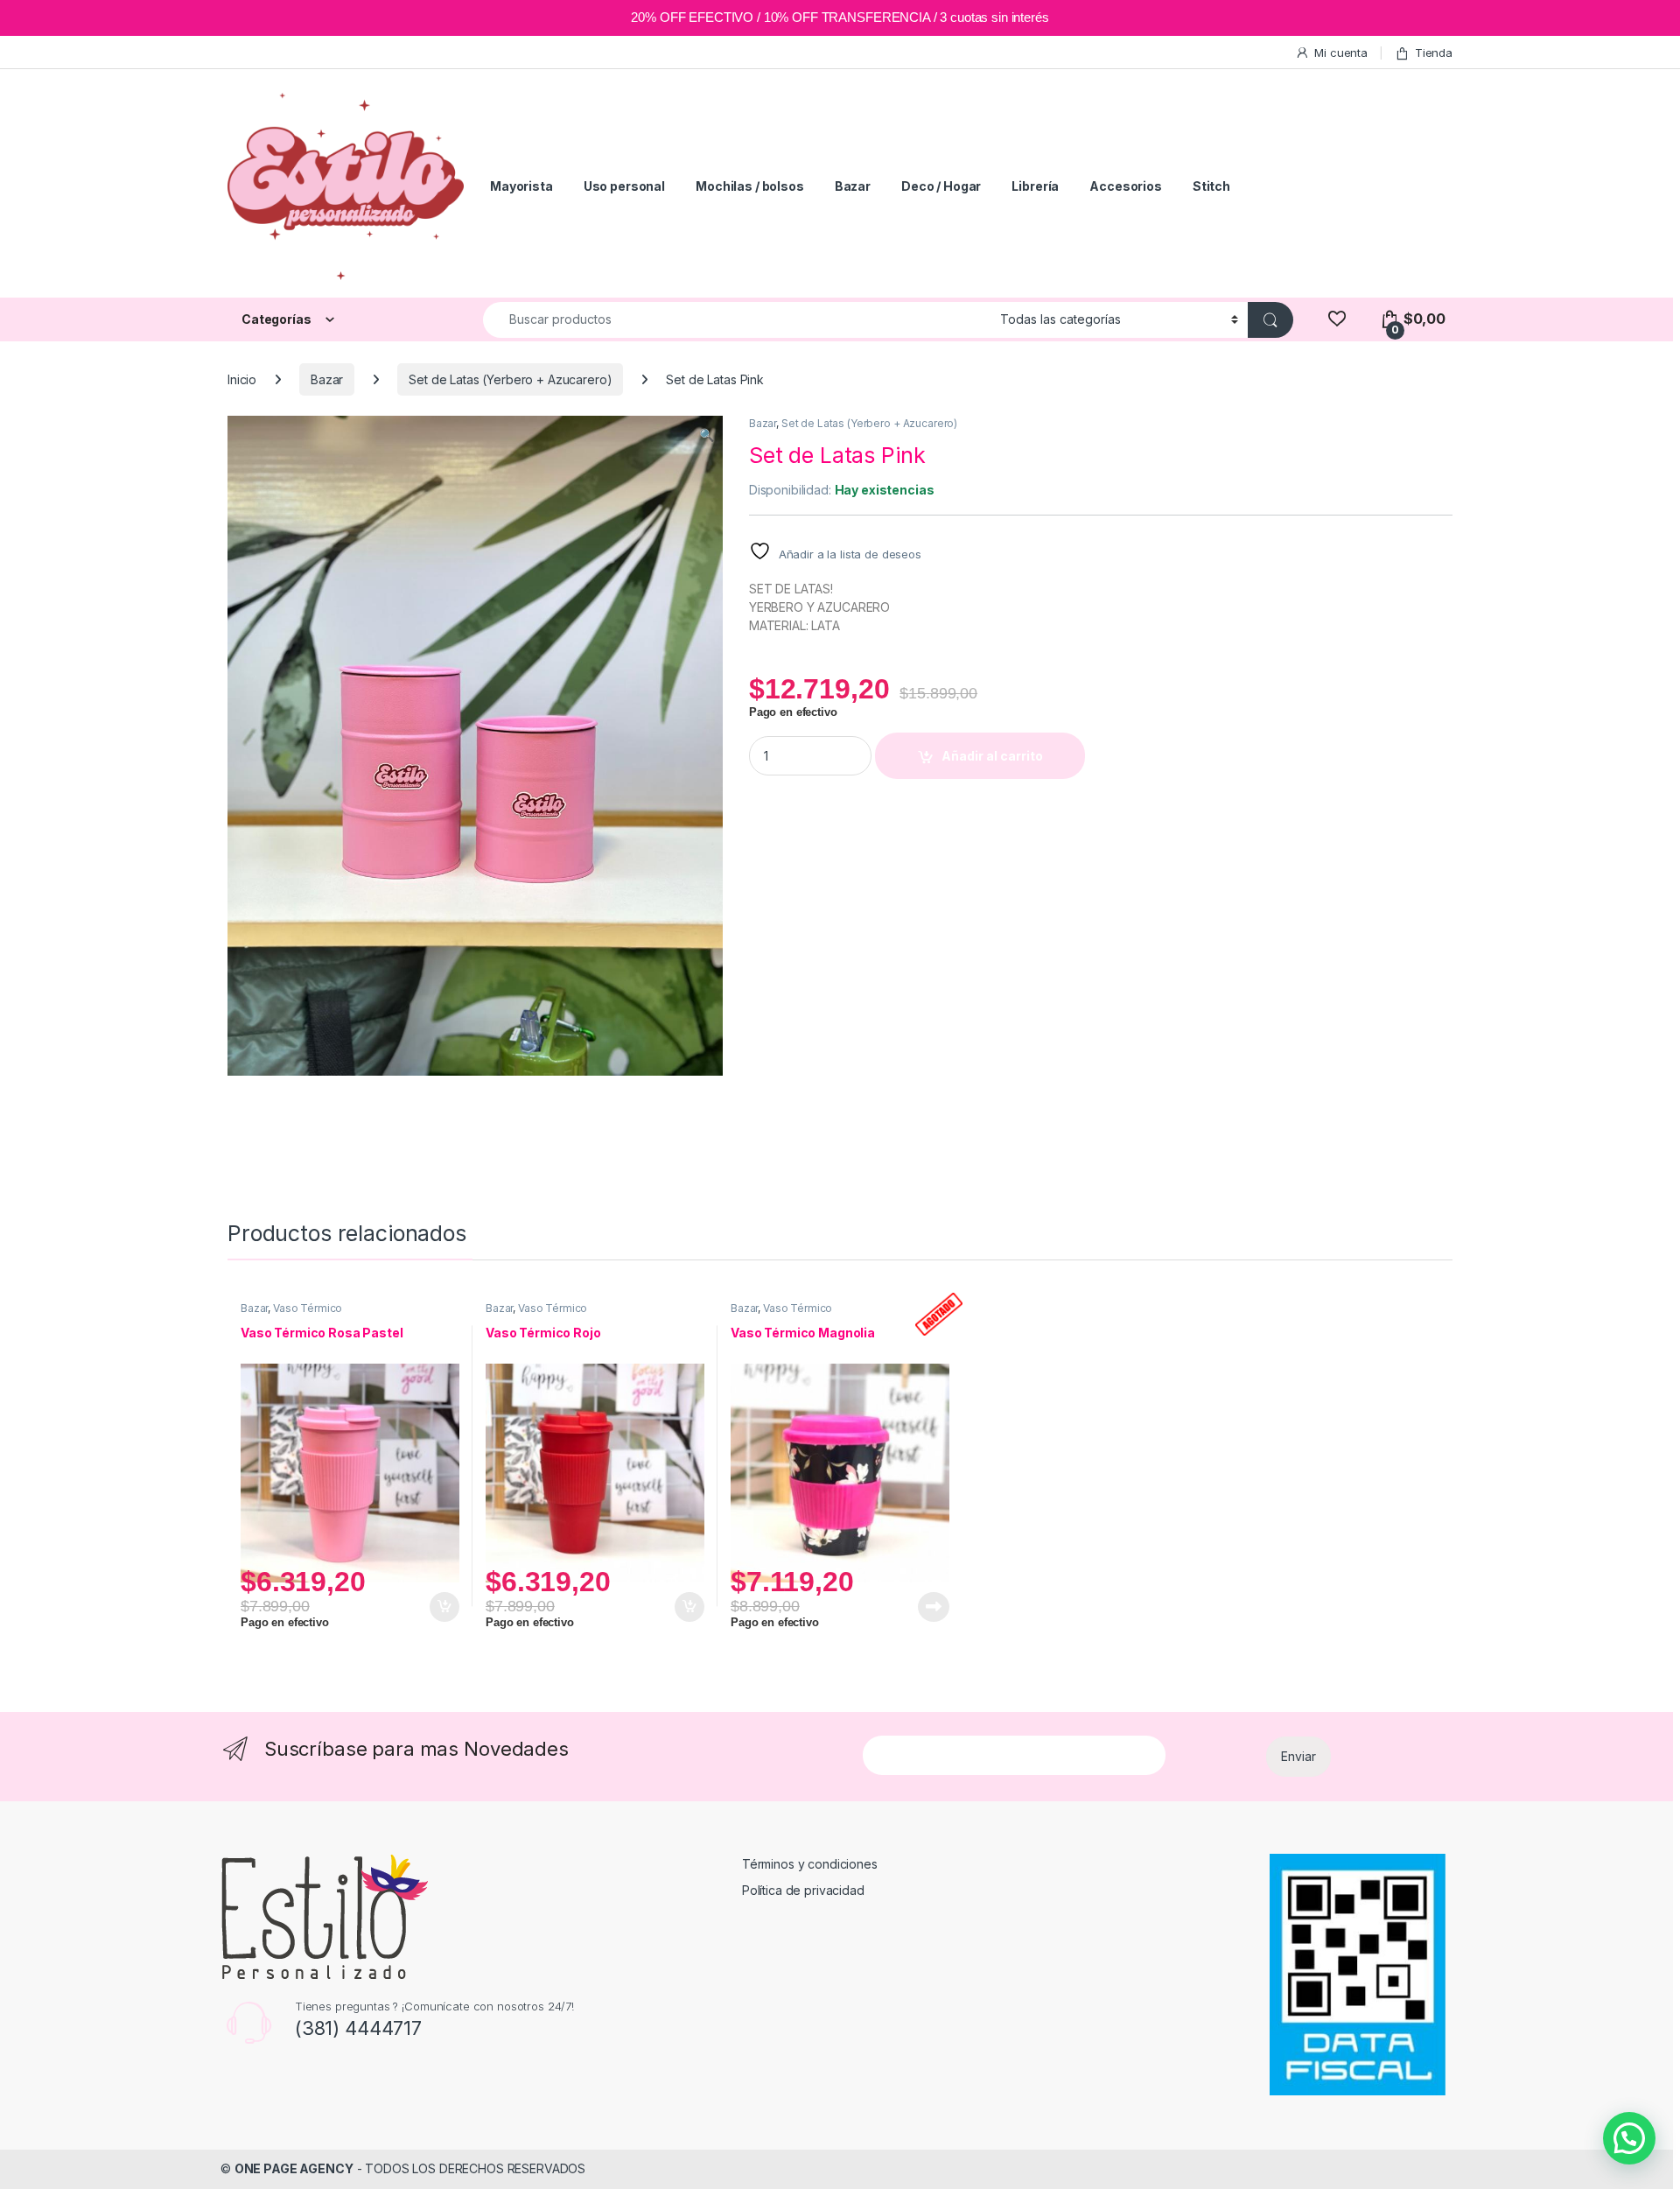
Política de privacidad (803, 1890)
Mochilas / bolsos (750, 186)
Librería (1035, 186)
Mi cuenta (1341, 53)
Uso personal (624, 186)
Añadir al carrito (992, 756)
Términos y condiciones (810, 1864)
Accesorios (1126, 186)
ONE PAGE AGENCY (294, 2168)
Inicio (242, 379)
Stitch (1211, 186)
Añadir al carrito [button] (441, 1607)
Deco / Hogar (941, 186)
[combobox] (737, 320)
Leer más (934, 1607)
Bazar (853, 186)
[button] (707, 435)
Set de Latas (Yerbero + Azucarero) (510, 379)
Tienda (1434, 53)
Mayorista (521, 186)
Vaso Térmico (308, 1308)
